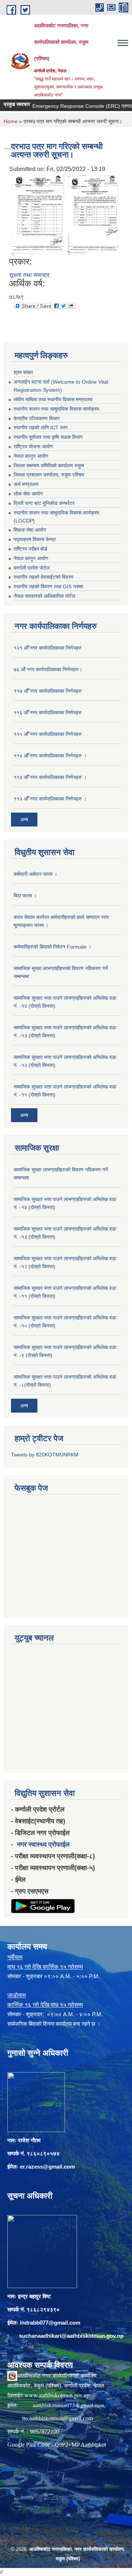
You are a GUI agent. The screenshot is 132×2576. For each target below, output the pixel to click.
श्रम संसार (23, 372)
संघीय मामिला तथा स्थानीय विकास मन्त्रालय (53, 399)
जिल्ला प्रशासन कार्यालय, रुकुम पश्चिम (49, 475)
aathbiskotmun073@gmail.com (69, 2405)
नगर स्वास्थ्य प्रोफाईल (43, 1844)
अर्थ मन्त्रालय (26, 484)
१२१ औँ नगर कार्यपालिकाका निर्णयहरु (48, 648)
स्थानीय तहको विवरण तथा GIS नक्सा (48, 586)
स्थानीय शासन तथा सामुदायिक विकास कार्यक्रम (56, 409)
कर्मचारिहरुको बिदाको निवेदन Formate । (52, 947)
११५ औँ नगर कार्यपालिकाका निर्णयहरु (48, 734)
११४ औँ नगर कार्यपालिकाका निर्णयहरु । (50, 756)
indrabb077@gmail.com (50, 2323)
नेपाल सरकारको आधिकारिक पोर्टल (44, 596)
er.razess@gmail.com (47, 2167)
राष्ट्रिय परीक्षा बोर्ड (30, 549)
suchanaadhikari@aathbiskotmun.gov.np (71, 2336)
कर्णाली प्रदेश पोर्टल (32, 568)
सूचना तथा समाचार (29, 275)
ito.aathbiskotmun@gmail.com (57, 2418)
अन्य (24, 820)
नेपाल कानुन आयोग (31, 456)
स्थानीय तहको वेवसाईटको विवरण (44, 577)
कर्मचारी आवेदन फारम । (35, 874)
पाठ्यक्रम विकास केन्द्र (35, 539)
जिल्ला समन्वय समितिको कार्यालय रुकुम (49, 466)
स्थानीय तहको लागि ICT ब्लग (41, 428)
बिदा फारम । (25, 896)
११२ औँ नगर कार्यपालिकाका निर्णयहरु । (50, 799)
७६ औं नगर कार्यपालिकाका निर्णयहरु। (48, 669)
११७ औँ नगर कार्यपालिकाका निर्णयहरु (48, 691)
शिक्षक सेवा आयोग (30, 530)
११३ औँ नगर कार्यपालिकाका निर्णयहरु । (50, 777)
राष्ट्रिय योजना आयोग (33, 447)
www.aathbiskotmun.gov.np (57, 2395)
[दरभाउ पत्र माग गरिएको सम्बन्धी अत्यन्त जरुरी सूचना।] (38, 215)
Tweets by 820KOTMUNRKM (45, 1455)
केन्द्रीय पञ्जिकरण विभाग (36, 418)
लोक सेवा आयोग (28, 494)
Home (11, 121)
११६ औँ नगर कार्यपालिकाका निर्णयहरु (48, 713)
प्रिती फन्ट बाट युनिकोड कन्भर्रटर (44, 503)
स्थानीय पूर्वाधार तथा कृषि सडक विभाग (48, 437)
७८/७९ (16, 297)
